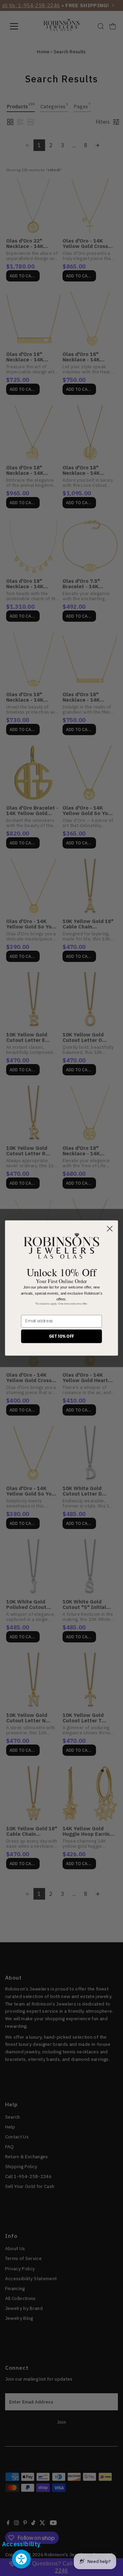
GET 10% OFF (61, 1336)
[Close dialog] (110, 1229)
